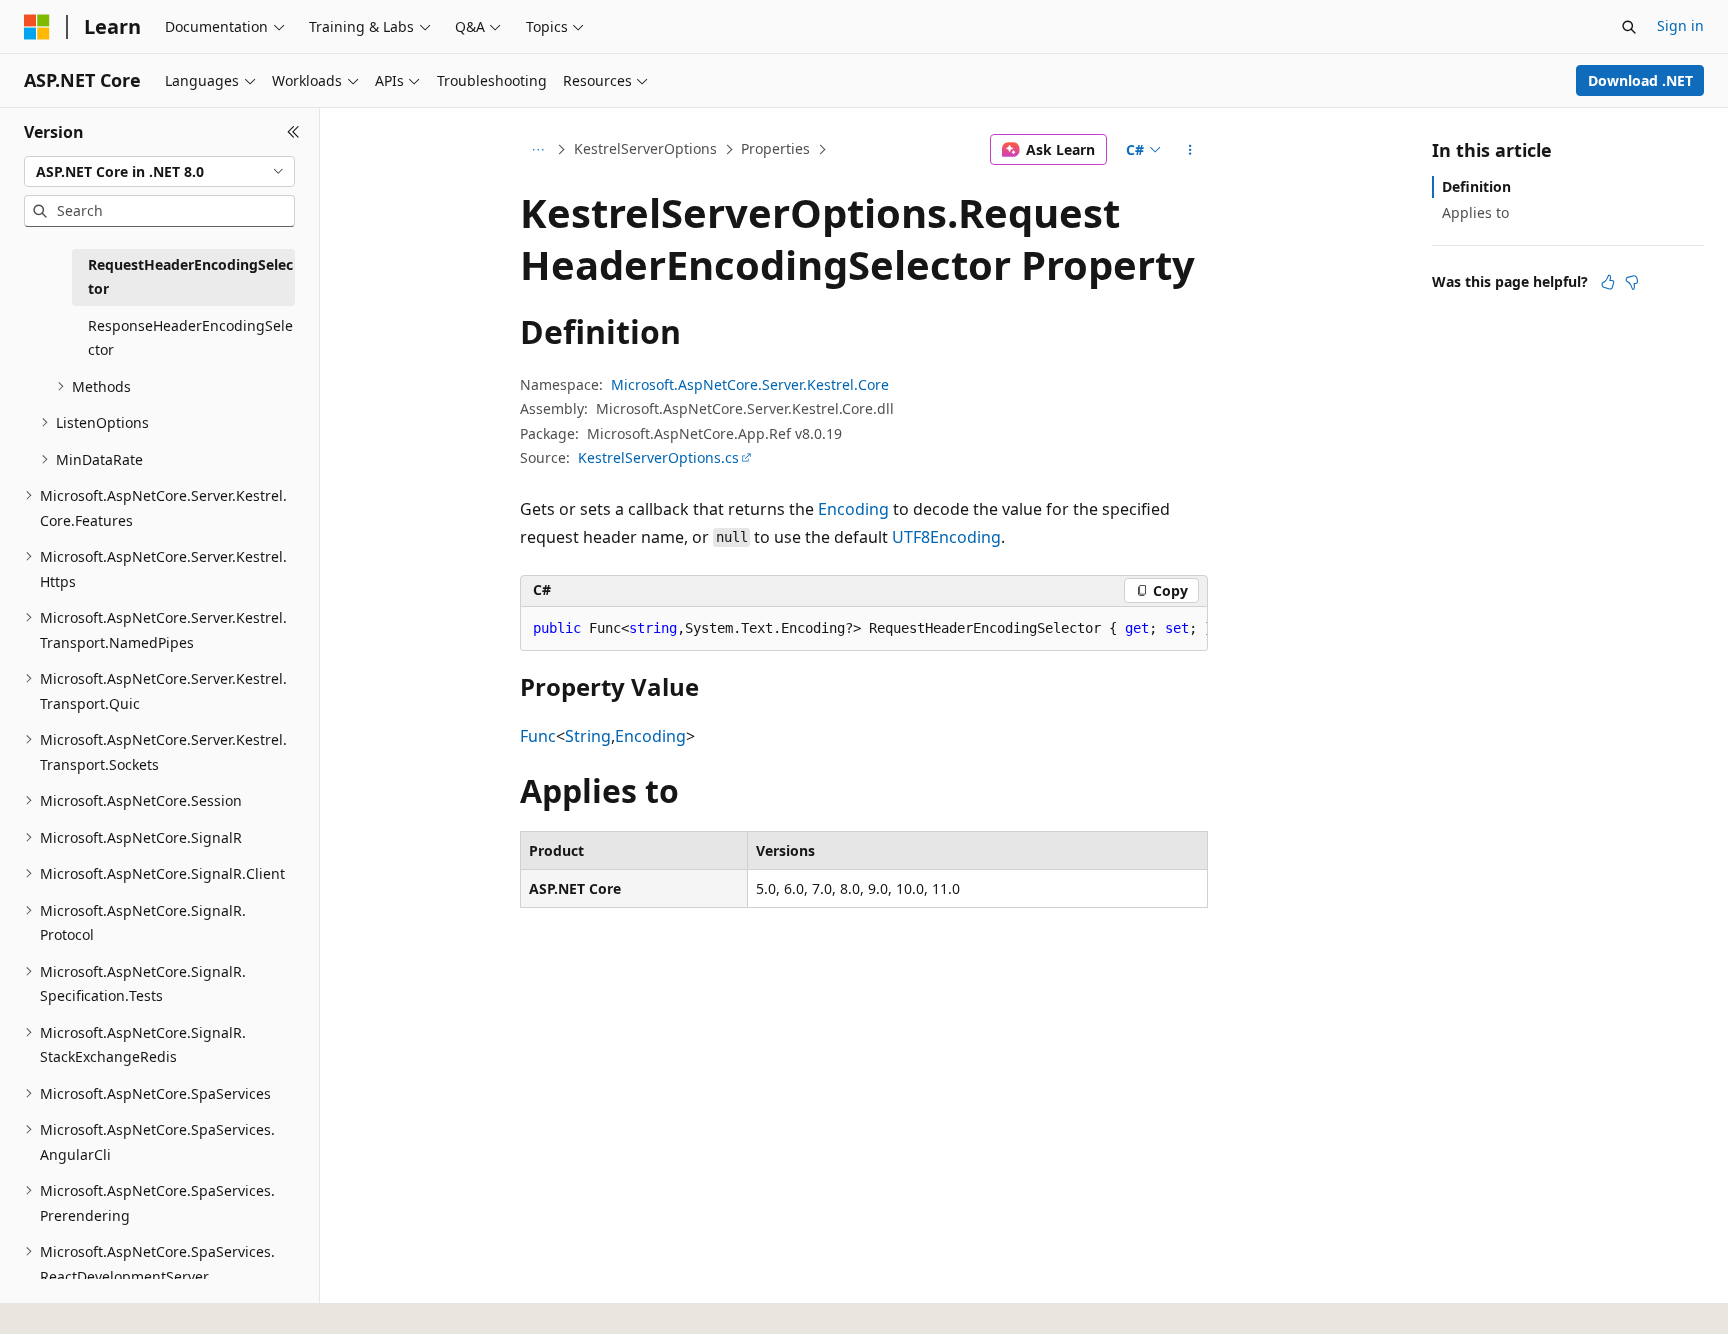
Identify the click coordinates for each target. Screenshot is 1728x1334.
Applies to (1475, 212)
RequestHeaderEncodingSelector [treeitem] (190, 277)
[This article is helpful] (1608, 282)
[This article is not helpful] (1632, 282)
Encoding (853, 509)
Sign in (1680, 25)
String (588, 736)
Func (538, 736)
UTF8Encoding (946, 537)
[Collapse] (293, 132)
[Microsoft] (37, 27)
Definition (1476, 186)
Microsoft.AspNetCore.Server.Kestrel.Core (750, 384)
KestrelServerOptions (645, 148)
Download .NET (1640, 80)
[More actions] (1190, 150)
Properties (775, 148)
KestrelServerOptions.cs (658, 457)
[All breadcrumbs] (537, 150)
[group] (864, 629)
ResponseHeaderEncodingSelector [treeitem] (190, 338)
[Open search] (1629, 27)
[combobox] (159, 172)
